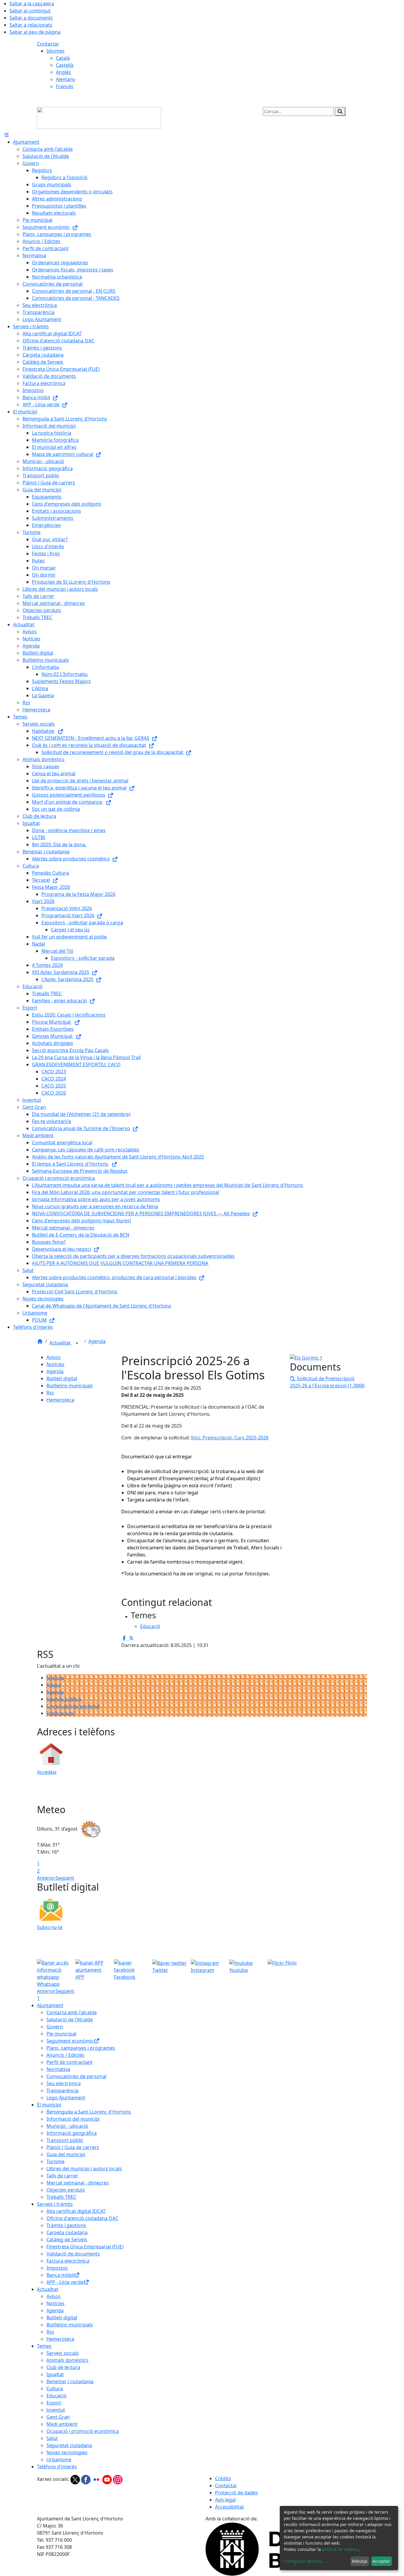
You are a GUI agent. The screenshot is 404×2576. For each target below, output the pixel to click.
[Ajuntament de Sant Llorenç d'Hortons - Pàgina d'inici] (99, 117)
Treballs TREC (61, 2197)
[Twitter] (76, 2479)
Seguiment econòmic (70, 2041)
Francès (65, 86)
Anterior (46, 1878)
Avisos (54, 1357)
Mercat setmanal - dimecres (78, 2183)
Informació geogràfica (72, 2133)
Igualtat (55, 2374)
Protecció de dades (236, 2493)
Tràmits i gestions (66, 2225)
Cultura (55, 2389)
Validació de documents (73, 2254)
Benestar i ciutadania (70, 2381)
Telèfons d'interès (57, 2467)
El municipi (49, 2105)
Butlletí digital (62, 1378)
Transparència (62, 2090)
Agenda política (64, 1699)
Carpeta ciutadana (67, 2232)
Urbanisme (59, 2460)
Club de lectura (63, 2367)
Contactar (48, 44)
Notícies (55, 1364)
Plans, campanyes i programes (81, 2048)
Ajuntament (50, 2005)
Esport (54, 2403)
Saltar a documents (31, 18)
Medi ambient (62, 2424)
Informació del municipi (73, 2119)
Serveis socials (63, 2353)
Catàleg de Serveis (67, 2240)
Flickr (291, 1963)
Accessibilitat (230, 2507)
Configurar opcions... (305, 2561)
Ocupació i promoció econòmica (83, 2431)
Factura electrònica (68, 2261)
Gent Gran (58, 2417)
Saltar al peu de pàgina (35, 32)
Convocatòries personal (73, 1706)
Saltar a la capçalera (32, 4)
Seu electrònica (64, 2083)
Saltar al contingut (30, 11)
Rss (50, 1393)
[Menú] (7, 135)
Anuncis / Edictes (65, 2055)
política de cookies (340, 2549)
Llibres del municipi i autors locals (84, 2169)
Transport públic (65, 2140)
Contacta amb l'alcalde (72, 2012)
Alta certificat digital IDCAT (76, 2211)
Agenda (97, 1341)
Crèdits (223, 2478)
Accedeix (47, 1772)
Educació (56, 2396)
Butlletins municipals (70, 1386)
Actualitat (61, 1343)
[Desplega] (77, 1343)
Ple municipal (61, 2034)
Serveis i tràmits (55, 2204)
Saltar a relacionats (31, 25)
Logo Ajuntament (66, 2098)
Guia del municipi (66, 2154)
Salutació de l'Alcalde (70, 2020)
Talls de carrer (62, 2176)
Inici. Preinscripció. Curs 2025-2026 (230, 1438)
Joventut (56, 2410)
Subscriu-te (50, 1927)
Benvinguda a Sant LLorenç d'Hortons (89, 2112)
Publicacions (60, 1713)
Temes (44, 2346)
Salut (52, 2438)
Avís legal (225, 2500)
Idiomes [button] (55, 51)
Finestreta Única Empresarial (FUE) (85, 2247)
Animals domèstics (67, 2360)
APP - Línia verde (65, 2282)
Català (63, 58)
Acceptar (381, 2561)
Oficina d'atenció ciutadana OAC (82, 2218)
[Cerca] (340, 111)
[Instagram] (118, 2479)
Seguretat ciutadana (69, 2445)
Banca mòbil (60, 2275)
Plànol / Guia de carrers (73, 2147)
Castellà (65, 65)
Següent (65, 1878)
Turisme (55, 2161)
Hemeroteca (60, 1400)
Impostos (57, 2268)
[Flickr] (97, 2479)
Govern (55, 2027)
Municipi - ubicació (67, 2126)
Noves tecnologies (67, 2452)
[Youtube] (108, 2479)
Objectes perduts (66, 2190)
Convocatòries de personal (76, 2076)
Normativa (58, 2069)
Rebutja (360, 2561)
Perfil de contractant (70, 2062)
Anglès (63, 72)
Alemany (66, 79)
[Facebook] (86, 2479)
